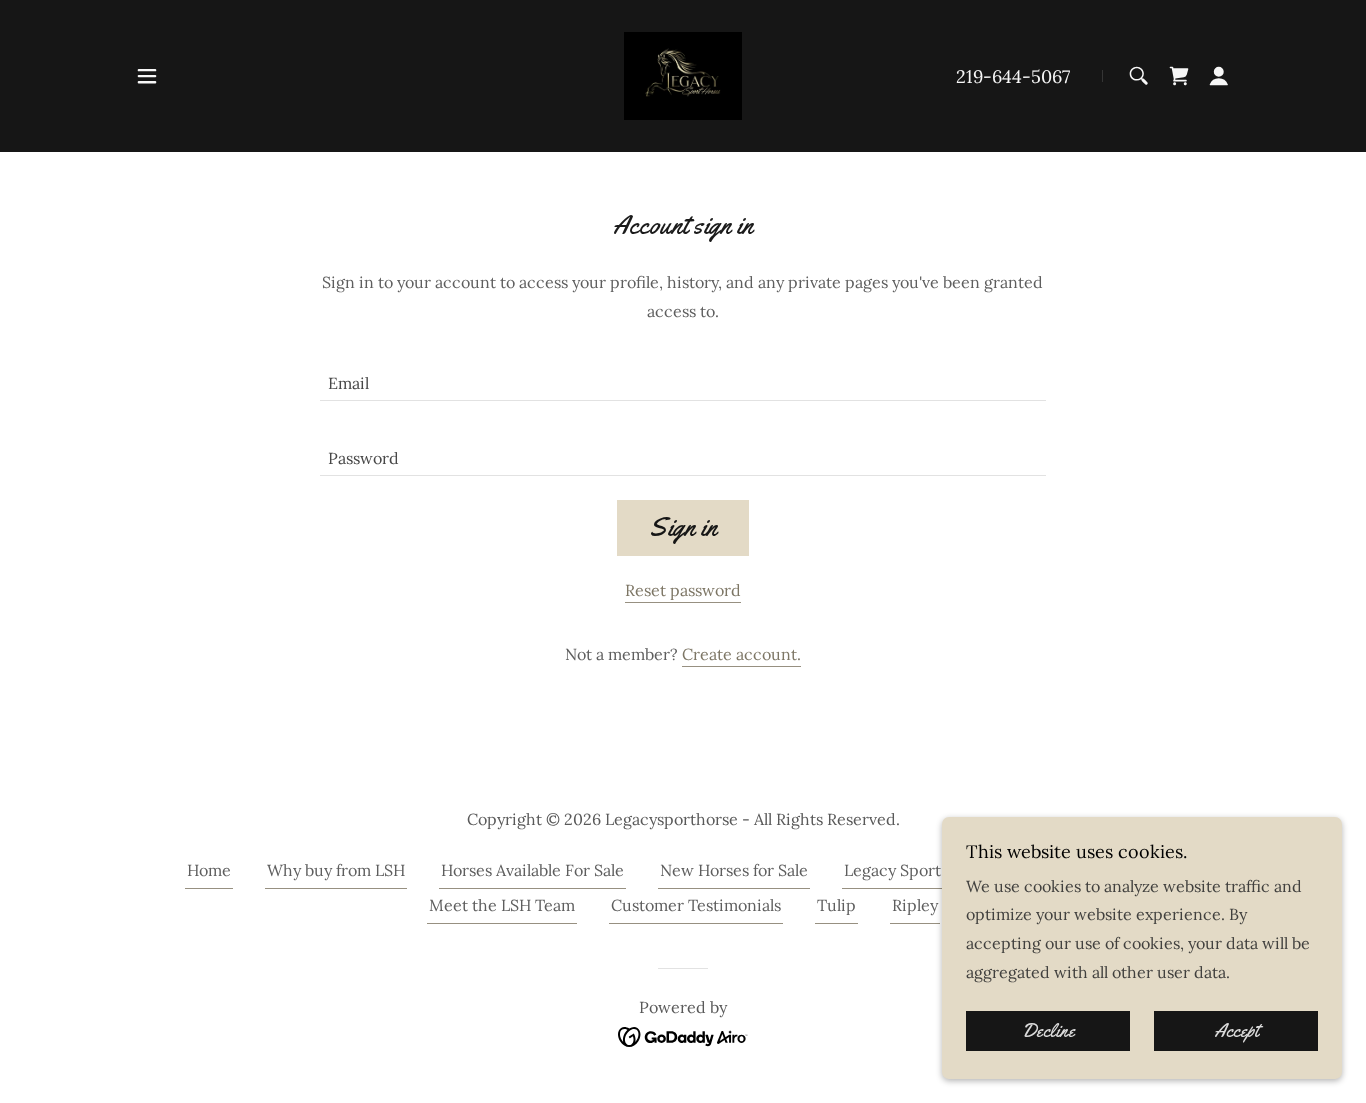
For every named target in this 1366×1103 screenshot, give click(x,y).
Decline (1048, 1031)
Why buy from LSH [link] (336, 870)
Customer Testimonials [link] (696, 905)
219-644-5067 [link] (1013, 76)
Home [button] (209, 870)
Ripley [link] (915, 905)
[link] (683, 74)
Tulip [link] (836, 905)
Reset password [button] (683, 590)
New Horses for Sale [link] (734, 870)
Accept (1236, 1031)
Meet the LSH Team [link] (502, 905)
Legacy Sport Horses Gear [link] (940, 870)
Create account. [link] (741, 654)
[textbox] (682, 375)
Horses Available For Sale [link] (532, 870)
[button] (147, 76)
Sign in (683, 527)
